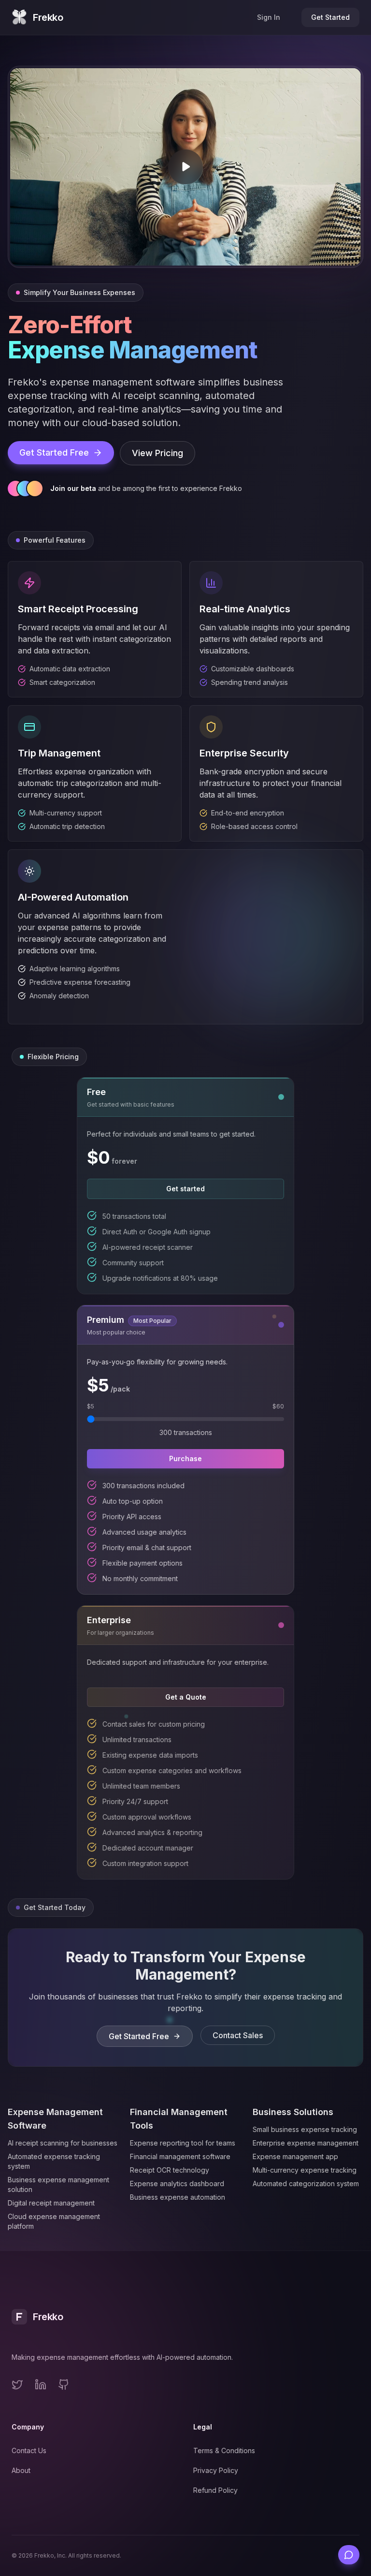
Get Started (330, 17)
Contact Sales (238, 2035)
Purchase (185, 1458)
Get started (185, 1189)
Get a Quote (186, 1697)
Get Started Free (54, 452)
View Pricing (157, 453)
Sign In (269, 17)
